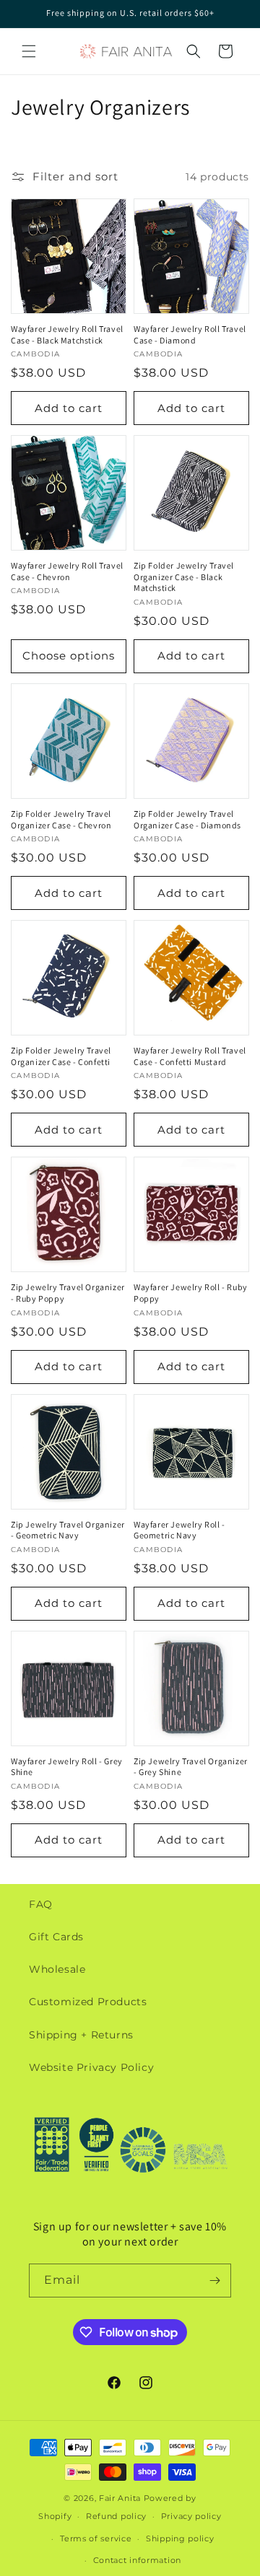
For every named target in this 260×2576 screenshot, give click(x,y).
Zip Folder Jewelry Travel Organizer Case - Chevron (61, 819)
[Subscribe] (214, 2281)
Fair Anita (120, 2498)
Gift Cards (56, 1937)
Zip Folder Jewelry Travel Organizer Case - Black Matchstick (184, 577)
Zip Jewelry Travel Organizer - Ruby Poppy (68, 1293)
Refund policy (116, 2516)
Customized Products (88, 2002)
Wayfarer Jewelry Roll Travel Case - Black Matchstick (67, 334)
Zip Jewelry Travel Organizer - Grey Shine (191, 1767)
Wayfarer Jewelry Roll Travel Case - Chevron (67, 571)
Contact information (137, 2560)
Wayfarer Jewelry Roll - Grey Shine (67, 1767)
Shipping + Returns (81, 2035)
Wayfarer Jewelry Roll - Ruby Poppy (191, 1293)
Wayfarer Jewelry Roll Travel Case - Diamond (190, 334)
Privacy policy (191, 2516)
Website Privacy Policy (91, 2067)
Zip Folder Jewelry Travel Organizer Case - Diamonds (187, 819)
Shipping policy (180, 2538)
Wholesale (57, 1969)
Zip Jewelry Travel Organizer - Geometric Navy (68, 1530)
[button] (29, 51)
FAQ (41, 1904)
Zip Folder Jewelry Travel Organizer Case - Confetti (61, 1056)
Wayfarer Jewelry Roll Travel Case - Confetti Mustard (190, 1056)
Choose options (69, 656)
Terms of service (96, 2538)
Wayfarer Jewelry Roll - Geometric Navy (179, 1530)
